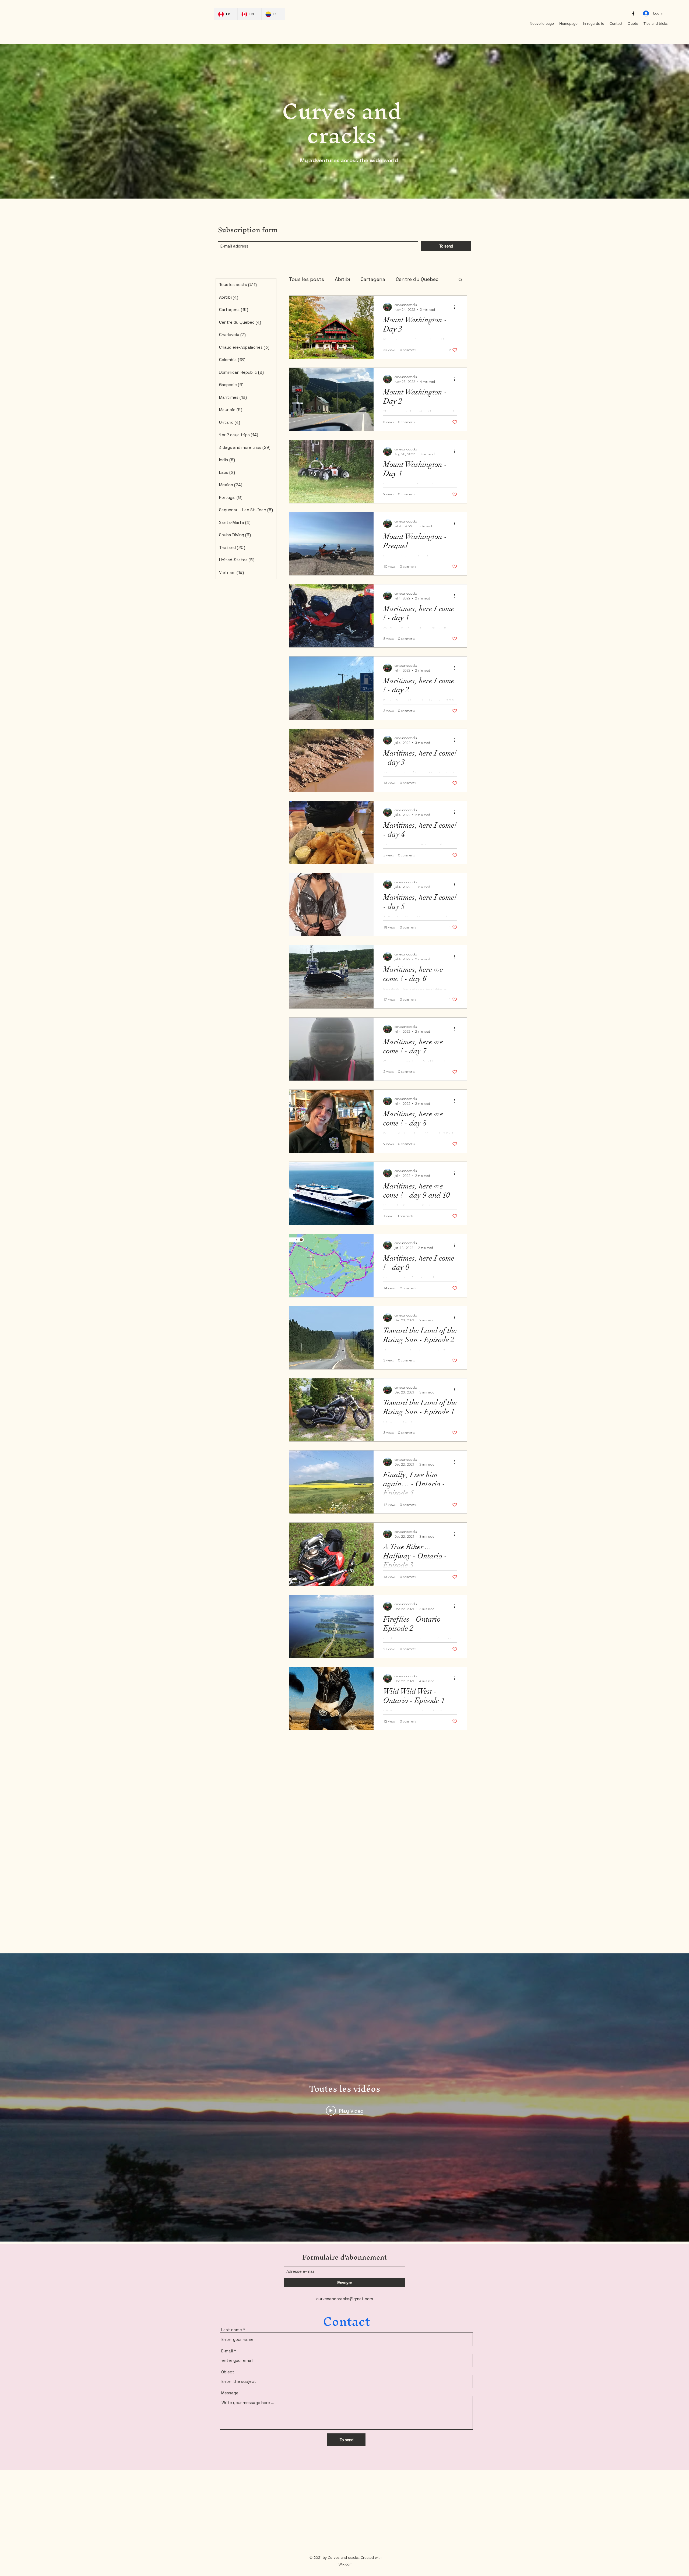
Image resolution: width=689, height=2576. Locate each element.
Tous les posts (307, 279)
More (402, 279)
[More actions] (456, 307)
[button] (460, 280)
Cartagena (373, 279)
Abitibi (342, 279)
